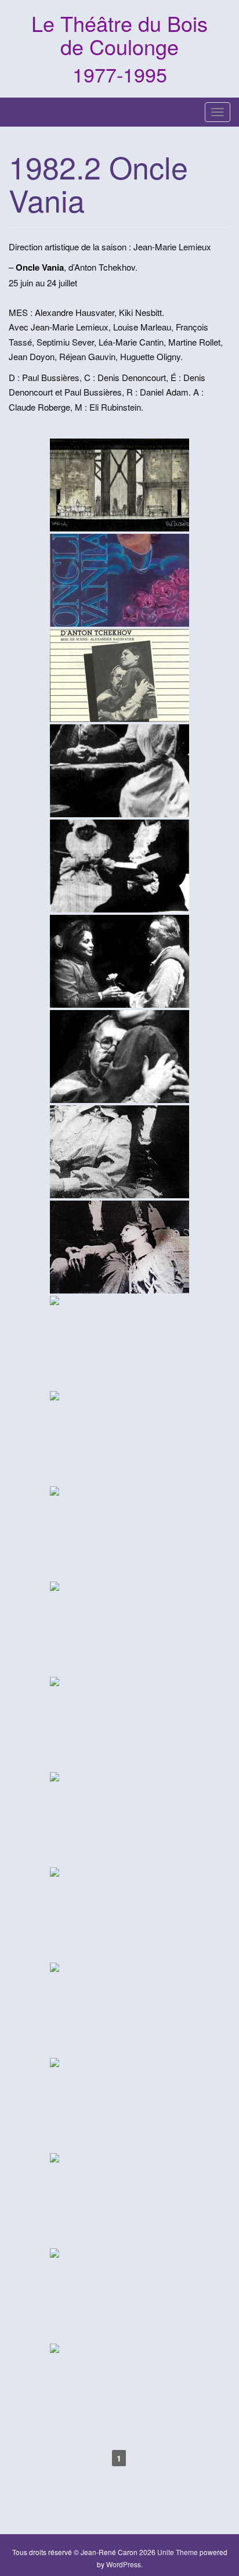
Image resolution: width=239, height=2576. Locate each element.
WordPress (124, 2564)
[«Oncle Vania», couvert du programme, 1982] (119, 676)
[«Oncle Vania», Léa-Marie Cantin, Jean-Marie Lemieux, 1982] (119, 1152)
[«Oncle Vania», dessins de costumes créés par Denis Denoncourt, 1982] (119, 1628)
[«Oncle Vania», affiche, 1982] (119, 580)
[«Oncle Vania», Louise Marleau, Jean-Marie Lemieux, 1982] (119, 961)
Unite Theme (178, 2552)
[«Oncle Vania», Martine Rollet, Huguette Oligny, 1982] (119, 866)
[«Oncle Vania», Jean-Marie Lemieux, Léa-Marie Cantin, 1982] (119, 1057)
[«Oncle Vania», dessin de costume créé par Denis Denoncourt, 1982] (119, 1438)
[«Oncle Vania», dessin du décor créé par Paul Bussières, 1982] (119, 485)
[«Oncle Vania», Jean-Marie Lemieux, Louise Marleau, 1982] (119, 771)
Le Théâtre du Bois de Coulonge (119, 35)
